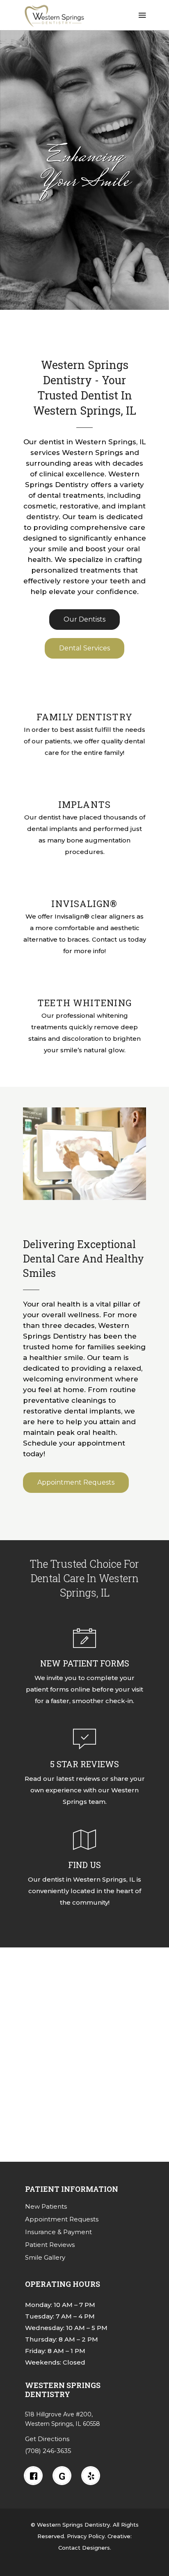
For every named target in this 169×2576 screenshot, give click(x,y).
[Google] (64, 2476)
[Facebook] (35, 2476)
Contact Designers (84, 2548)
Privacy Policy (86, 2536)
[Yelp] (93, 2476)
